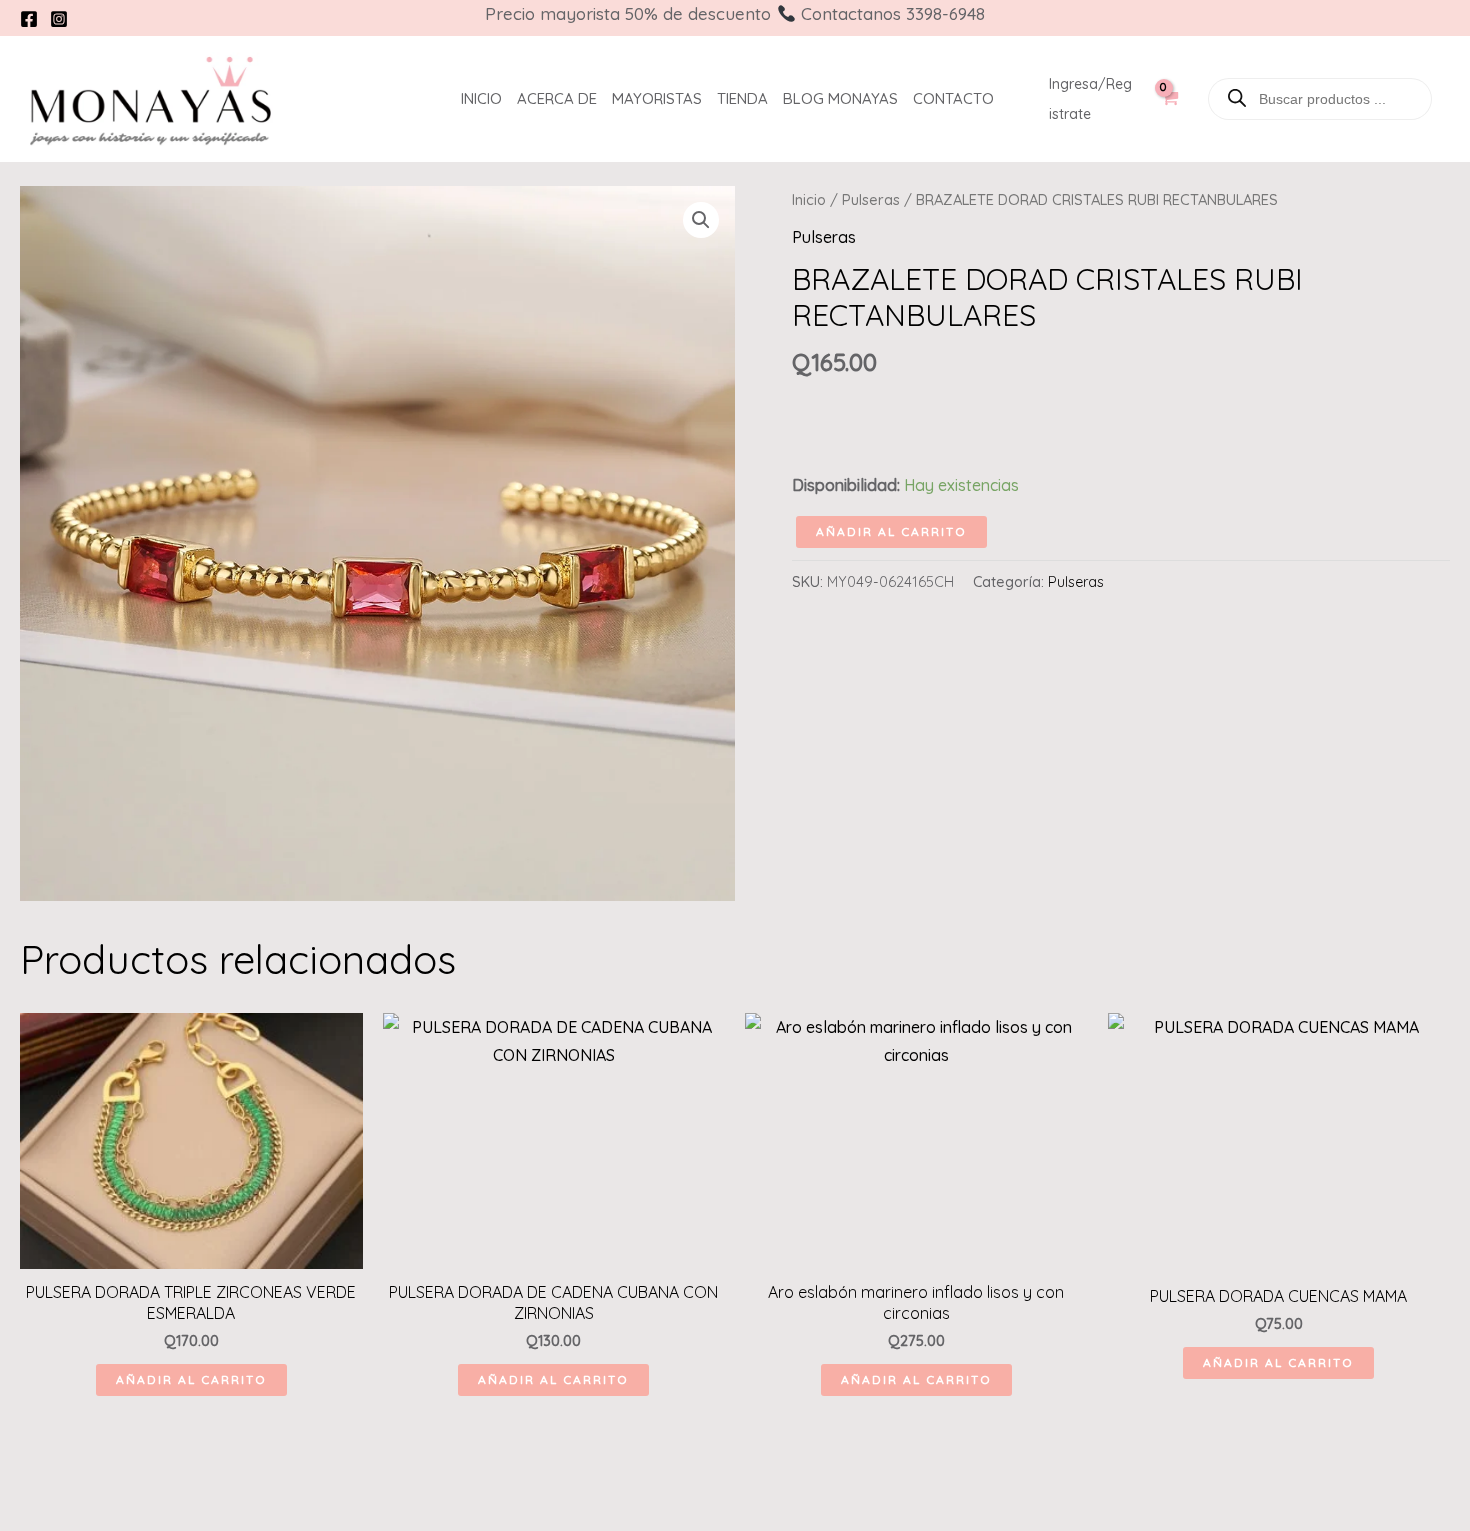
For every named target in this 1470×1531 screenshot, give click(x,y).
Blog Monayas (840, 98)
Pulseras (871, 199)
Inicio (481, 98)
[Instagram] (59, 19)
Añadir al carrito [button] (191, 1379)
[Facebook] (29, 19)
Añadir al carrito (891, 531)
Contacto (953, 98)
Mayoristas (657, 98)
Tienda (742, 98)
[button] (701, 220)
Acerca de (557, 98)
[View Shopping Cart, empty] (1168, 109)
